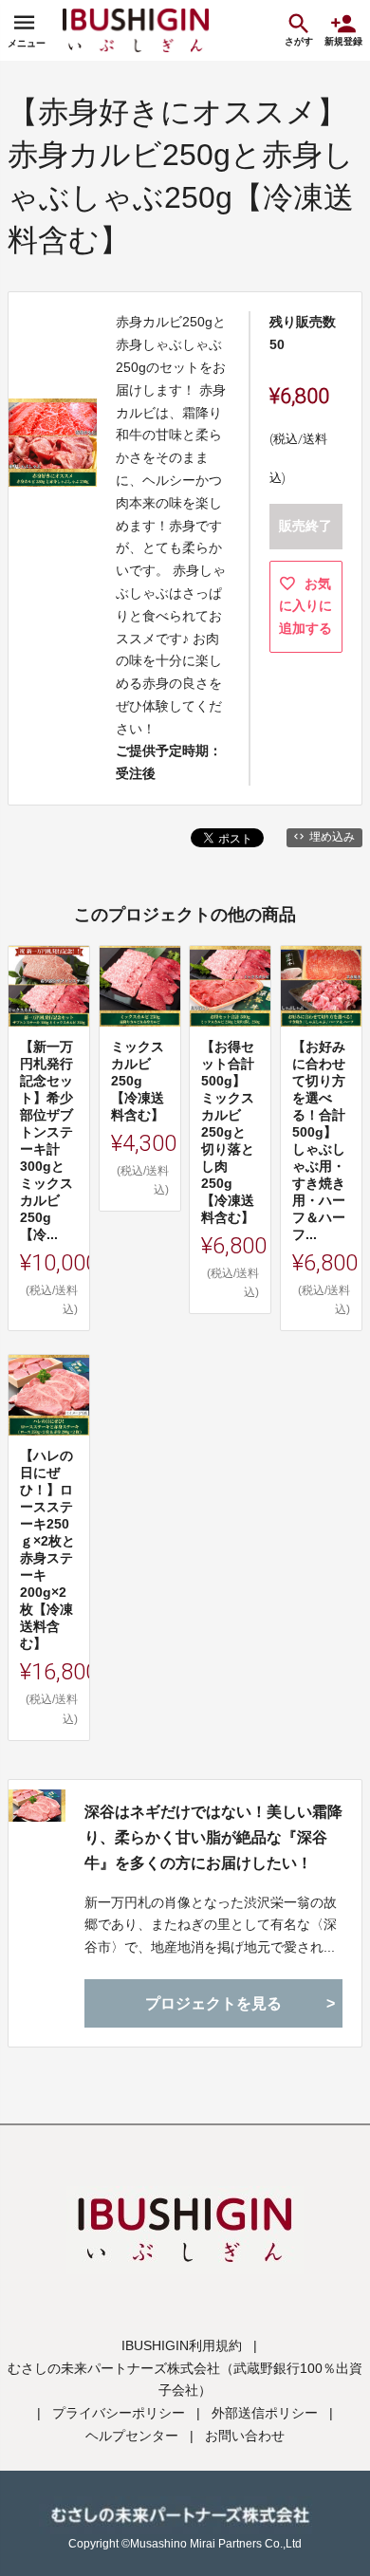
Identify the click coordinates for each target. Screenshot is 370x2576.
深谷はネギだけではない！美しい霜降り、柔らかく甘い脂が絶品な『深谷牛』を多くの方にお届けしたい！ (213, 1837)
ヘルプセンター (132, 2436)
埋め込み (332, 837)
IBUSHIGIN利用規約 (182, 2345)
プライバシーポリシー (119, 2413)
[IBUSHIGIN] (136, 30)
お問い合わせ (245, 2436)
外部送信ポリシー (265, 2413)
